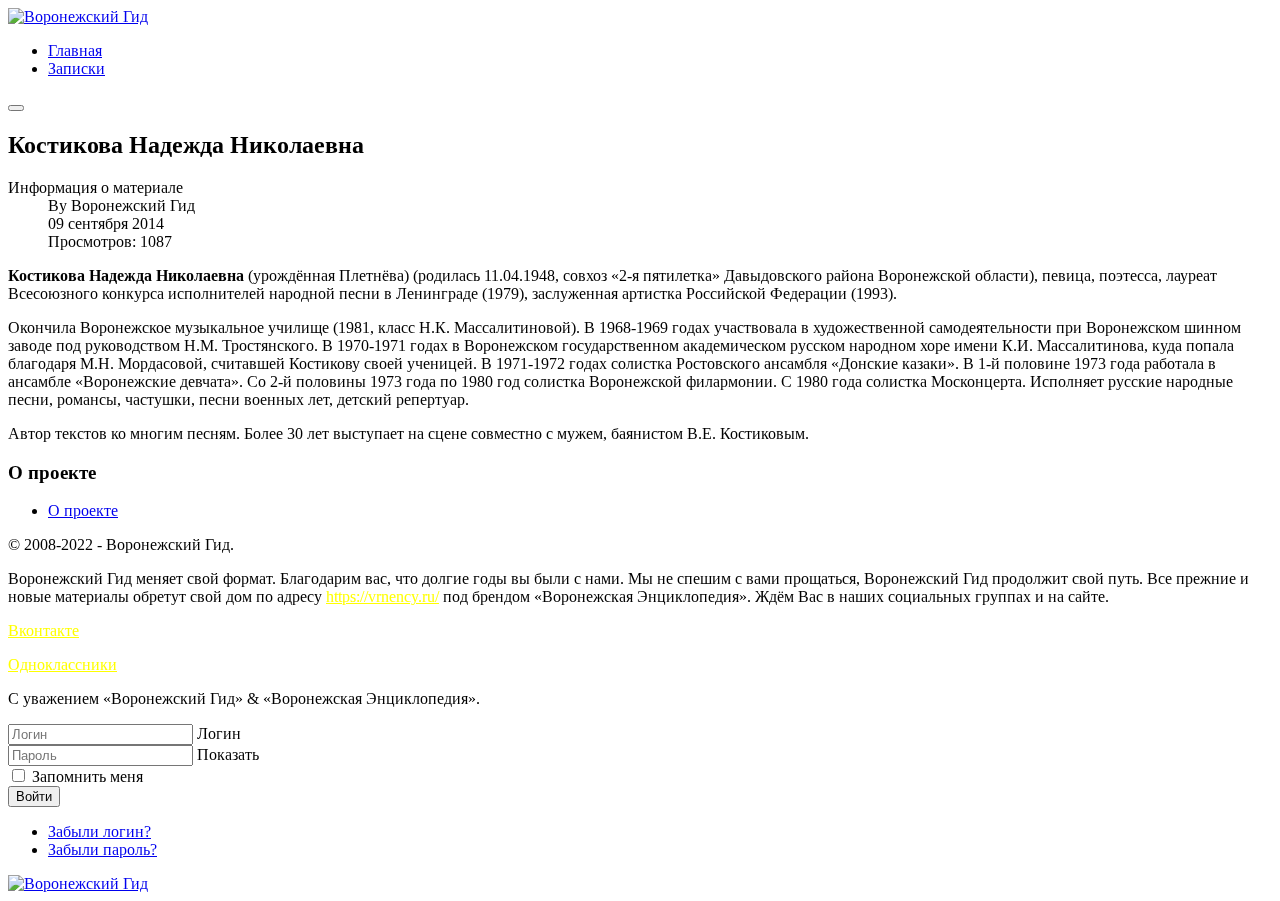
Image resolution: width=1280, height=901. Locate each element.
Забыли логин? (99, 831)
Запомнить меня (85, 776)
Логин (219, 733)
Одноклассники (62, 664)
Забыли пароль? (102, 849)
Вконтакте (43, 630)
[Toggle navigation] (16, 108)
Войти (34, 796)
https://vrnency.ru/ (382, 596)
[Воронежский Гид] (78, 16)
